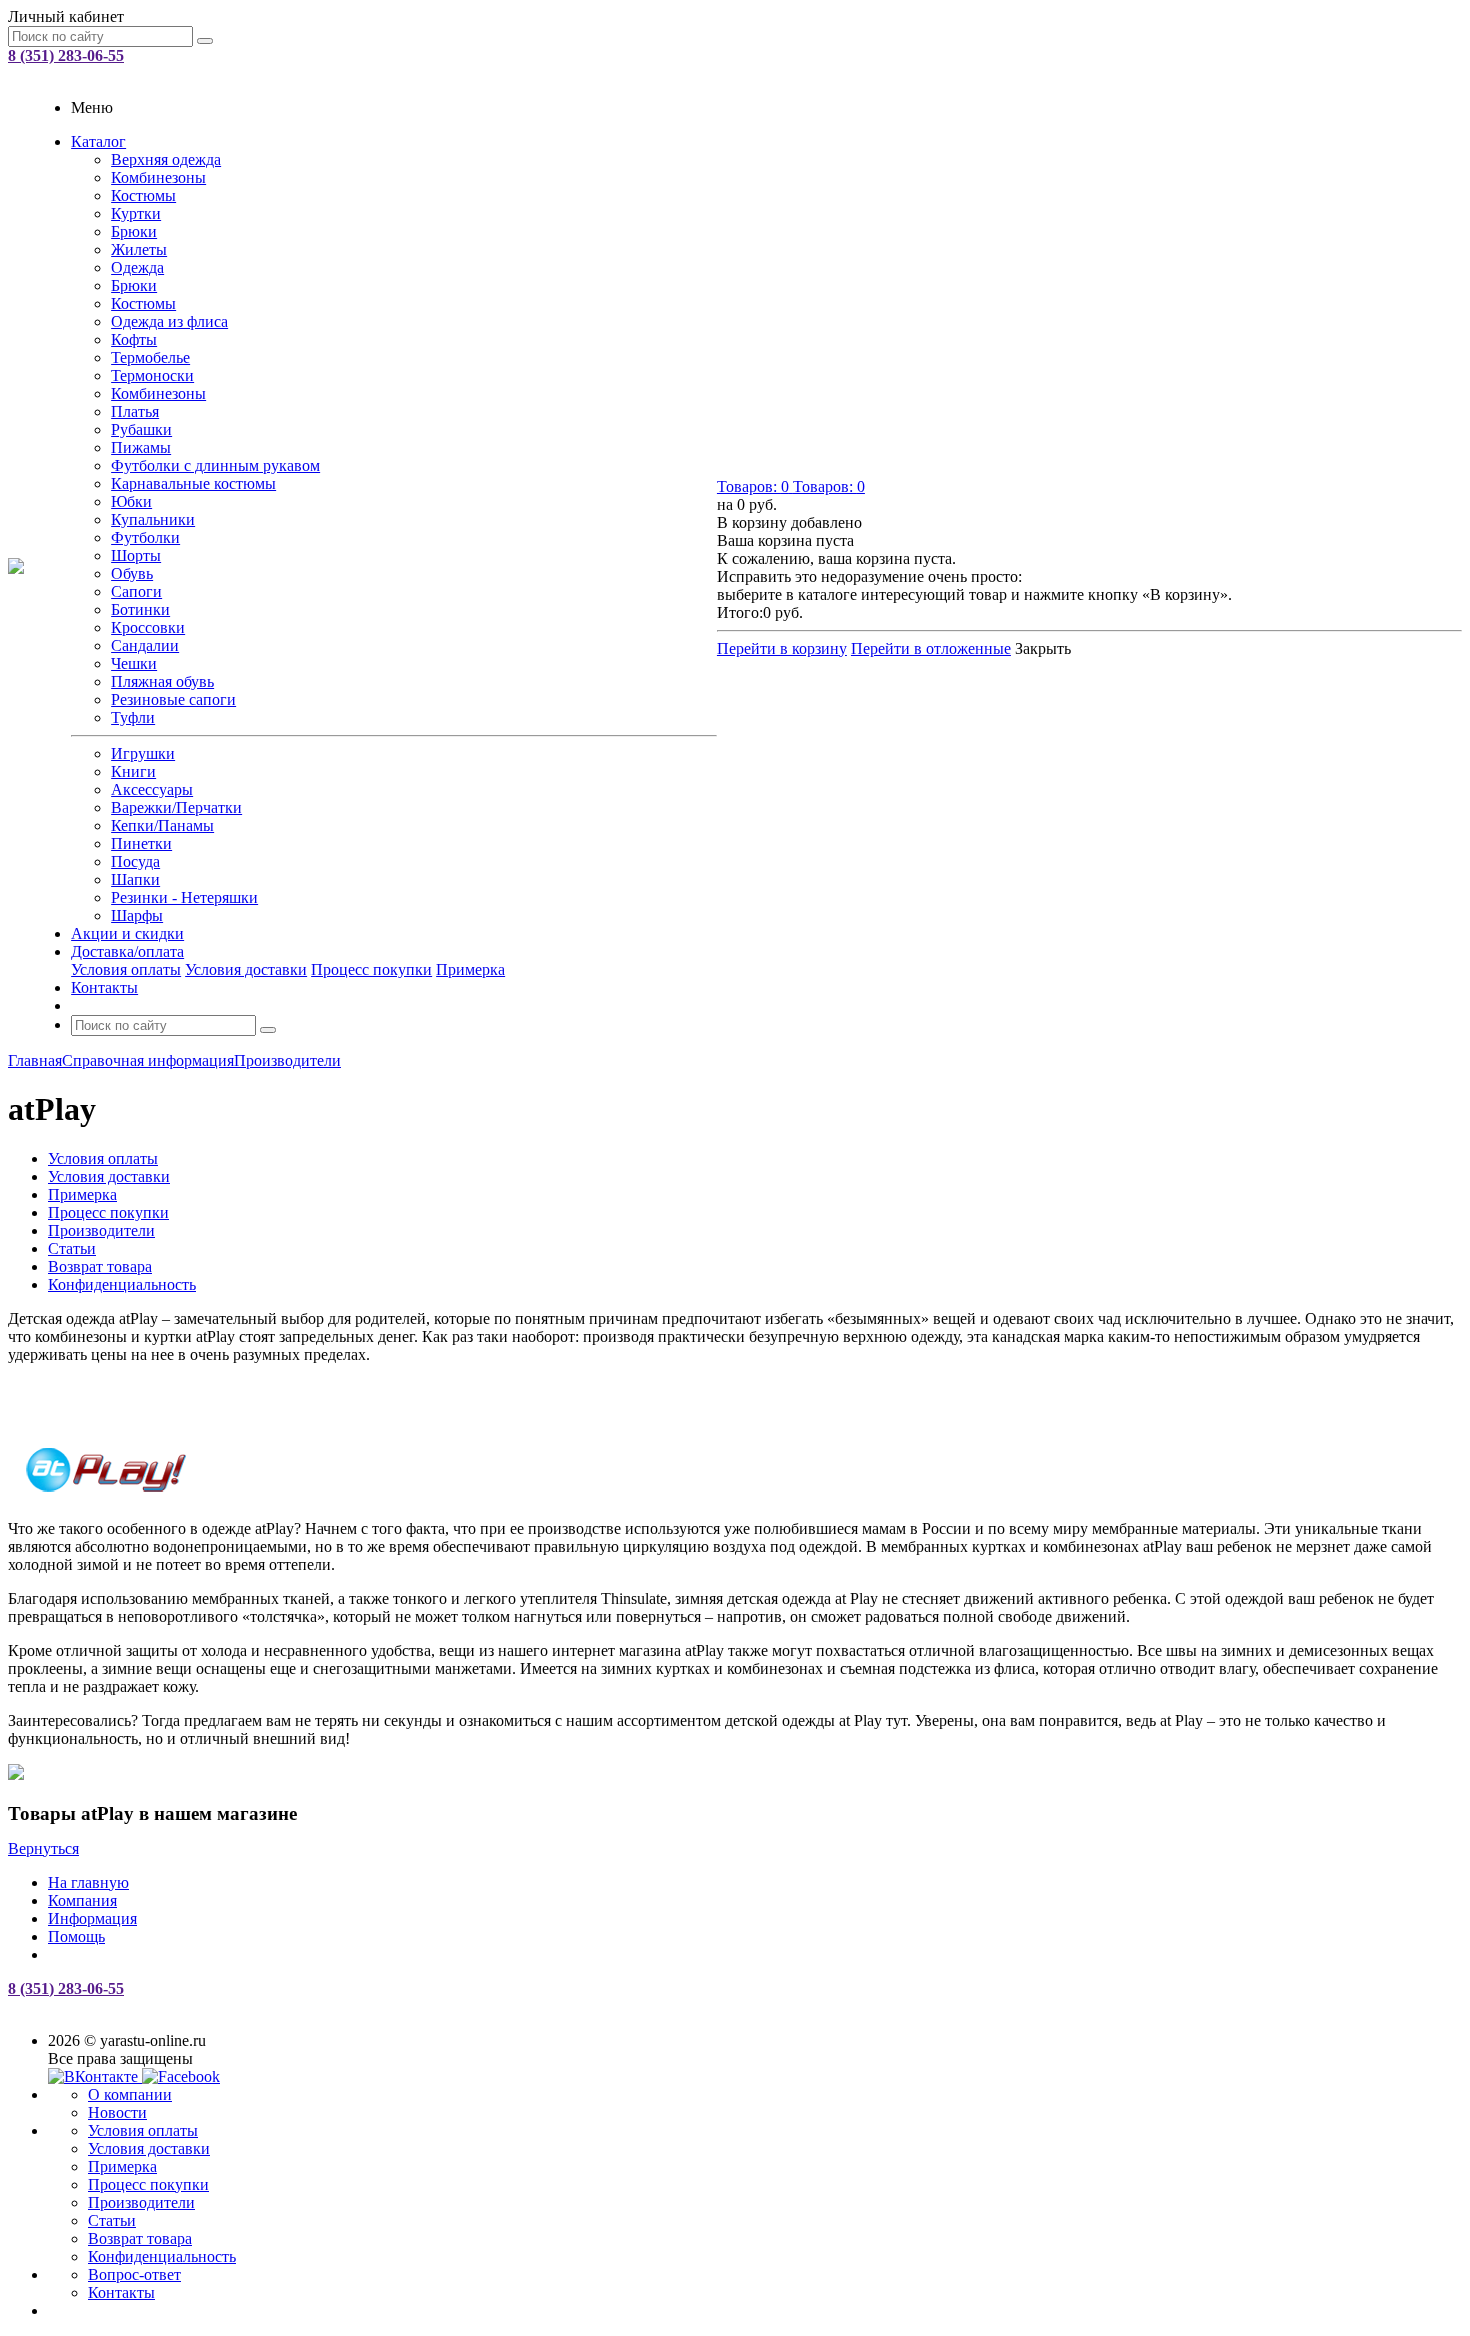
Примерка (470, 969)
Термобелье (150, 357)
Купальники (153, 519)
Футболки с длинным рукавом (215, 465)
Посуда (135, 861)
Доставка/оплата (127, 951)
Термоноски (152, 375)
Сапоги (136, 591)
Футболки (145, 537)
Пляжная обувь (162, 681)
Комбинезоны (158, 177)
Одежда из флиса (169, 321)
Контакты (104, 987)
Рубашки (141, 429)
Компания (82, 1900)
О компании (130, 2094)
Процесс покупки (371, 969)
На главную (88, 1882)
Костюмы (143, 195)
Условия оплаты (126, 969)
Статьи (112, 2220)
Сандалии (145, 645)
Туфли (133, 717)
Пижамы (141, 447)
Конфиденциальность (162, 2256)
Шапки (135, 879)
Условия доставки (246, 969)
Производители (141, 2202)
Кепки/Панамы (162, 825)
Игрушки (143, 753)
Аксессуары (152, 789)
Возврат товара (140, 2238)
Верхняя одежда (166, 159)
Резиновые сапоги (173, 699)
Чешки (134, 663)
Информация (92, 1918)
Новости (117, 2112)
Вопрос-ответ (134, 2274)
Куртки (136, 213)
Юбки (131, 501)
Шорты (136, 555)
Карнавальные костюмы (193, 483)
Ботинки (140, 609)
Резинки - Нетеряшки (184, 897)
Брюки (134, 231)
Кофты (134, 339)
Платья (135, 411)
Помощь (76, 1936)
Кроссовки (148, 627)
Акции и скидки (127, 933)
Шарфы (137, 915)
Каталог (98, 141)
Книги (133, 771)
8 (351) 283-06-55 (66, 55)
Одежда (137, 267)
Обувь (132, 573)
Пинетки (141, 843)
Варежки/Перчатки (176, 807)
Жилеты (139, 249)
